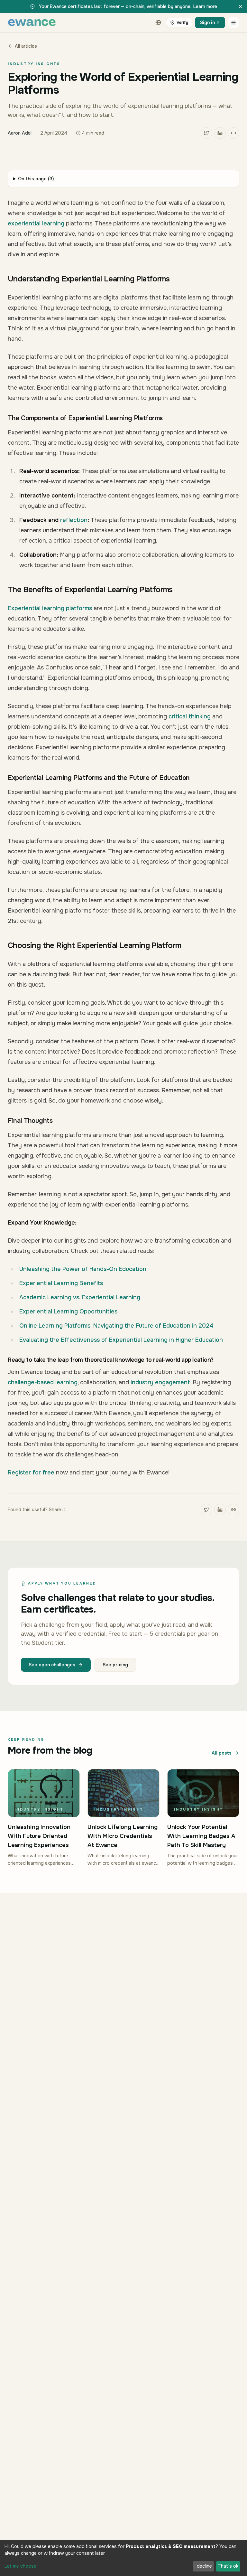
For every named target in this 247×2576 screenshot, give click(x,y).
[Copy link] (233, 133)
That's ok (228, 2566)
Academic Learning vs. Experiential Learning (80, 1297)
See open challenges (52, 1665)
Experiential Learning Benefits (61, 1283)
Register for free (31, 1473)
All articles (26, 46)
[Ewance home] (32, 23)
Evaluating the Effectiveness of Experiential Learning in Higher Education (121, 1340)
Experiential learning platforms (50, 608)
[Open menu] (233, 23)
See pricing (115, 1665)
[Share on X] (206, 133)
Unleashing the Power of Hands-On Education (83, 1269)
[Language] (158, 23)
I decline (203, 2566)
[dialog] (123, 2558)
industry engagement (160, 1382)
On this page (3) (36, 179)
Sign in (207, 23)
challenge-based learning (43, 1382)
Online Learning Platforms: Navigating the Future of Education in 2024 (116, 1326)
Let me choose (20, 2566)
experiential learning (36, 223)
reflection (74, 520)
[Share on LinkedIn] (220, 133)
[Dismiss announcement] (241, 6)
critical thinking (190, 716)
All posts (222, 1753)
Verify (182, 23)
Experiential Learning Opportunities (68, 1312)
